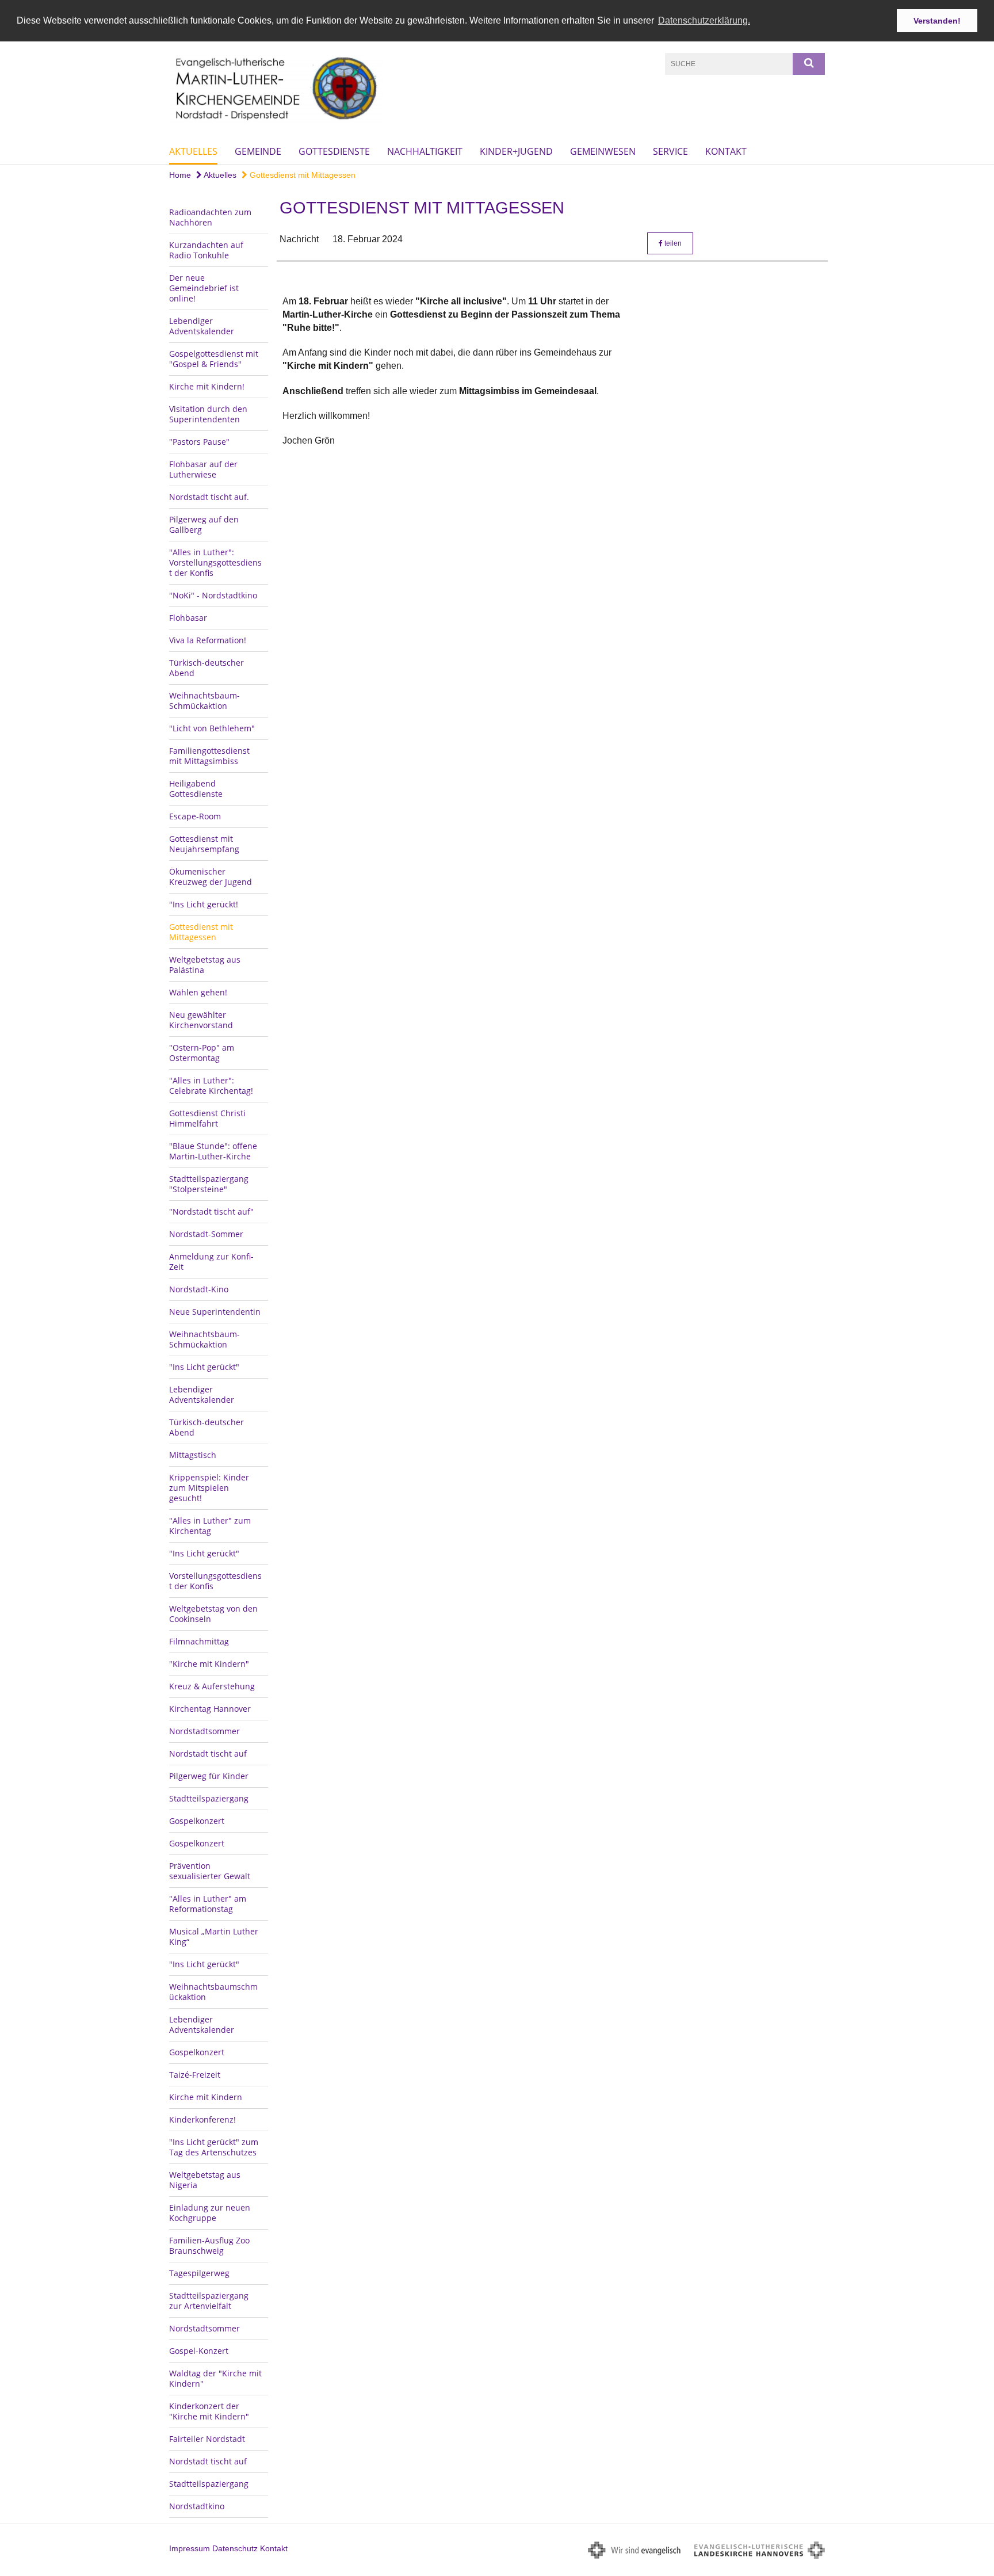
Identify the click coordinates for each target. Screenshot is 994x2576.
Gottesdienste (334, 151)
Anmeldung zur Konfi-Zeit (211, 1262)
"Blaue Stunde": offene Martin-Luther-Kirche (213, 1151)
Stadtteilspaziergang (209, 1798)
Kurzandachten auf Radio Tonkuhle (206, 250)
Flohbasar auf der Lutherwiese (203, 469)
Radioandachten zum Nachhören (210, 217)
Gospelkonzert (197, 1821)
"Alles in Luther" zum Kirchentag (210, 1526)
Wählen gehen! (198, 992)
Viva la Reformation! (208, 640)
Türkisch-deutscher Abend (207, 668)
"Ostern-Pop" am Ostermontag (202, 1053)
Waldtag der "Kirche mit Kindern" (215, 2378)
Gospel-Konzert (199, 2351)
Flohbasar (188, 618)
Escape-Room (195, 816)
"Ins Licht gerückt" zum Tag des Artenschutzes (214, 2147)
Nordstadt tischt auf (208, 1753)
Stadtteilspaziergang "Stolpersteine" (209, 1184)
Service (670, 151)
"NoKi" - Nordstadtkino (213, 595)
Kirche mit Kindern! (207, 386)
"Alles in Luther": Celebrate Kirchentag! (211, 1085)
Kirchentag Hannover (210, 1709)
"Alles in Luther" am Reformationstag (208, 1904)
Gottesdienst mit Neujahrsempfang (204, 844)
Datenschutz (235, 2548)
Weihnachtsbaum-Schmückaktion (204, 701)
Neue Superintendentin (215, 1312)
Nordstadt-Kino (199, 1289)
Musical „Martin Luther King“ (214, 1936)
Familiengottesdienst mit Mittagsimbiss (209, 756)
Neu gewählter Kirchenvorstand (201, 1020)
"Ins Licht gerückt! (204, 904)
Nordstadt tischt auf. (209, 497)
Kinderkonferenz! (202, 2119)
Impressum (190, 2548)
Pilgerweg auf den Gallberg (204, 524)
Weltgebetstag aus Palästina (205, 965)
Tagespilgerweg (199, 2273)
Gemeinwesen (603, 151)
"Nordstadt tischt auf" (211, 1211)
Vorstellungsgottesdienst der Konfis (215, 1581)
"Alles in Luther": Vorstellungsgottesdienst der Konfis (215, 562)
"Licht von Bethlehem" (212, 728)
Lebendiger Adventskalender (202, 326)
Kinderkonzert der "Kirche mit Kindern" (209, 2411)
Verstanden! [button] (937, 21)
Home (180, 175)
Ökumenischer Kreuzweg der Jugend (211, 877)
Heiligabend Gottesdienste (196, 789)
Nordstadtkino (197, 2506)
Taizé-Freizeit (195, 2075)
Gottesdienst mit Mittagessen (301, 175)
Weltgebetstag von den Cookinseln (213, 1614)
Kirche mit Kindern (206, 2097)
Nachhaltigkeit (425, 151)
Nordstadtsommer (204, 1731)
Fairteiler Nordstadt (207, 2439)
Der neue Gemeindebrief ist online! (204, 288)
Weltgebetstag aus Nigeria (205, 2180)
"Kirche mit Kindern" (209, 1664)
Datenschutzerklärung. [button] (704, 20)
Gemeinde (258, 151)
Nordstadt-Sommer (206, 1234)
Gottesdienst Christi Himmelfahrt (207, 1118)
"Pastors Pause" (199, 442)
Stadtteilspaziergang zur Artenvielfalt (209, 2301)
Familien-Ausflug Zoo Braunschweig (209, 2245)
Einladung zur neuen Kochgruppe (210, 2213)
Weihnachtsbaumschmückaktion (213, 1992)
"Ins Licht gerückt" (204, 1367)
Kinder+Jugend (516, 151)
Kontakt (726, 151)
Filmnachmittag (199, 1641)
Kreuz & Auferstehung (212, 1686)
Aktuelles (193, 151)
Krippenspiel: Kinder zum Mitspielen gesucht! (209, 1488)
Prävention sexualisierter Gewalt (210, 1871)
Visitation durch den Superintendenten (208, 414)
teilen (672, 243)
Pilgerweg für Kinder (209, 1776)
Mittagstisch (193, 1455)
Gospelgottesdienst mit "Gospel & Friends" (214, 359)
